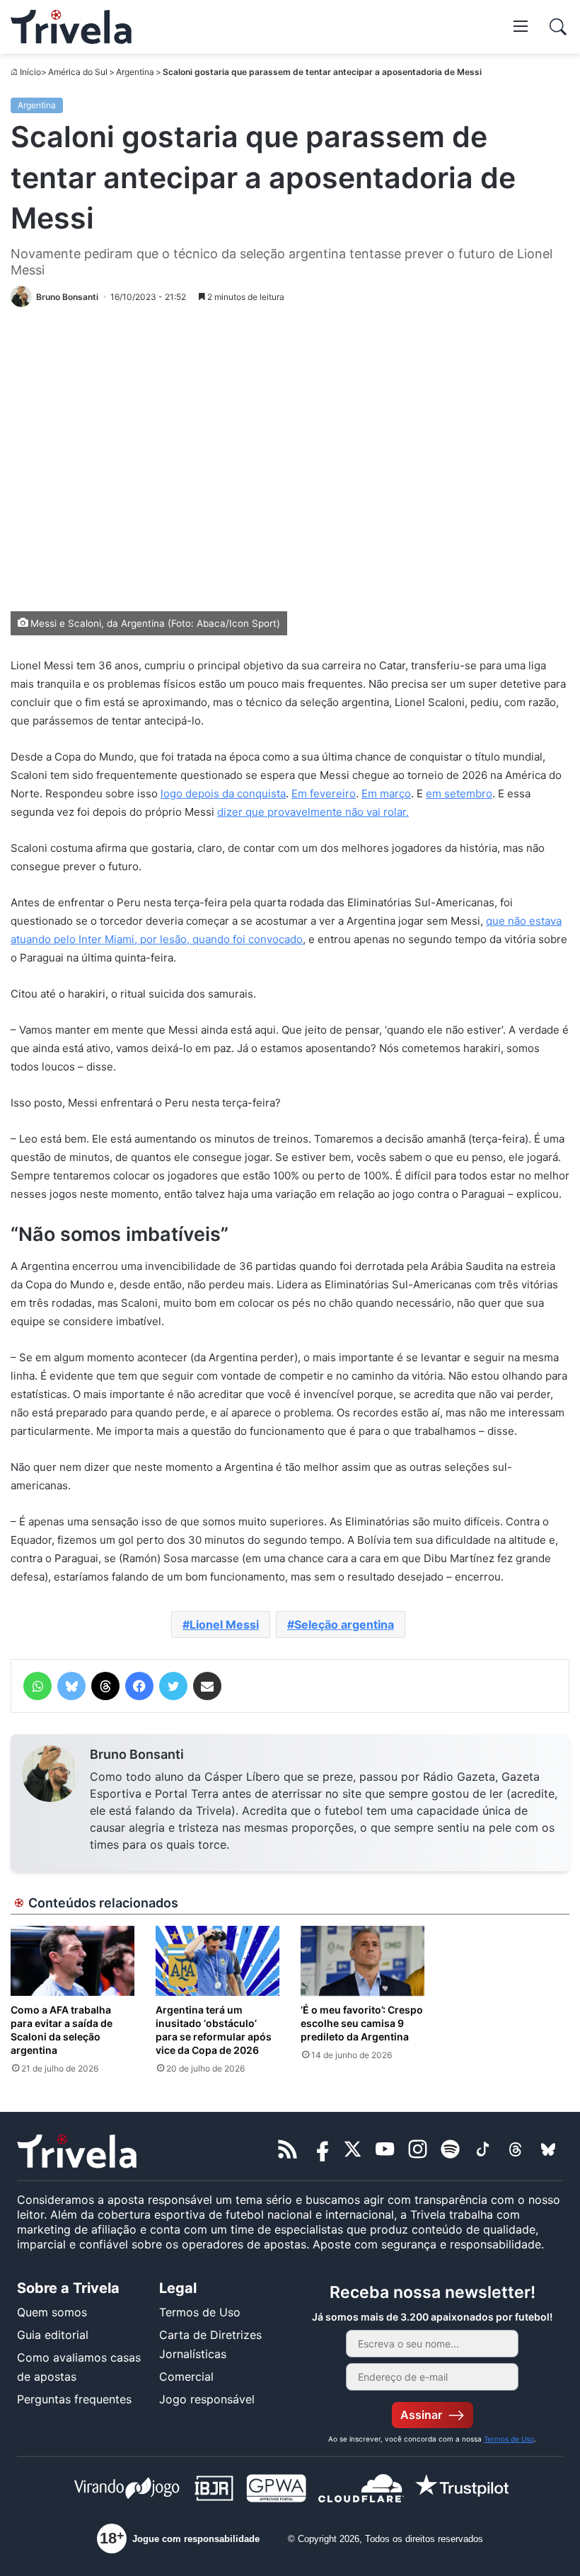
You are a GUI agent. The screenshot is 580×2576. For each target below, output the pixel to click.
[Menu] (521, 25)
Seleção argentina (344, 1624)
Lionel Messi (224, 1624)
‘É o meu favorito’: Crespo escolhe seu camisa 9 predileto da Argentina (362, 2023)
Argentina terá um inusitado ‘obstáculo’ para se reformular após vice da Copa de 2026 (214, 2030)
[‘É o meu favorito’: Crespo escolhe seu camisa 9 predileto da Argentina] (362, 1961)
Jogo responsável (207, 2399)
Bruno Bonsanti (137, 1754)
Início (30, 72)
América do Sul (78, 72)
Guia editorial (53, 2335)
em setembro (459, 793)
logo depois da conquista (223, 793)
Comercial (186, 2376)
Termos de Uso (200, 2312)
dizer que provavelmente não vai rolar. (313, 812)
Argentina (135, 72)
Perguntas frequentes (74, 2399)
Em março (386, 793)
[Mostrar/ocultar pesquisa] (558, 27)
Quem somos (52, 2312)
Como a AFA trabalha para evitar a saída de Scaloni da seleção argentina (62, 2030)
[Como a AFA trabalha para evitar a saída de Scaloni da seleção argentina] (72, 1961)
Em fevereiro (324, 793)
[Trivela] (71, 27)
